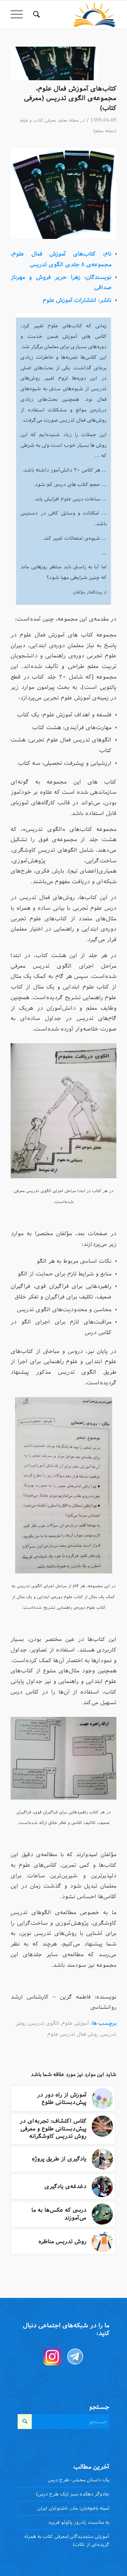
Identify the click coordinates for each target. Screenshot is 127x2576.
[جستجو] (35, 14)
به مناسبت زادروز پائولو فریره (79, 2522)
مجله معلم (69, 120)
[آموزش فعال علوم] (55, 63)
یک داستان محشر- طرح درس (79, 2480)
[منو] (19, 14)
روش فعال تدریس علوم (73, 2034)
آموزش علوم (75, 2023)
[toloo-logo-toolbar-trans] (74, 14)
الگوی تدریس (44, 2023)
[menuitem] (35, 14)
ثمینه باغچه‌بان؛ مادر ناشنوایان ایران (73, 2508)
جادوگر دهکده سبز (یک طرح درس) (73, 2494)
